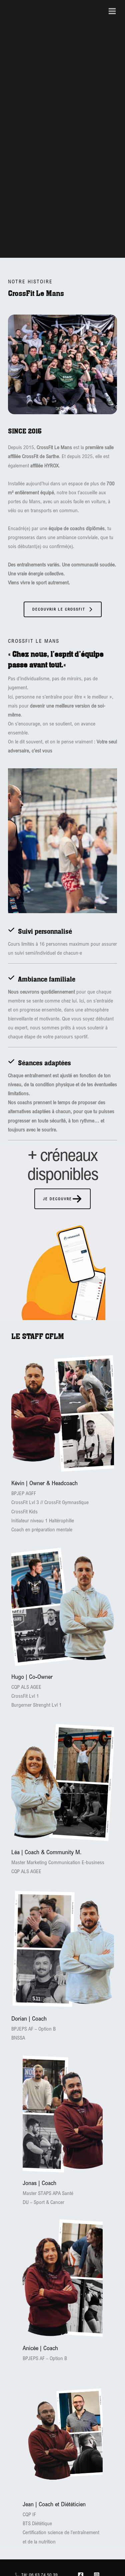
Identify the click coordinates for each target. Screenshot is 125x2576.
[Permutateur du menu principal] (112, 11)
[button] (63, 609)
